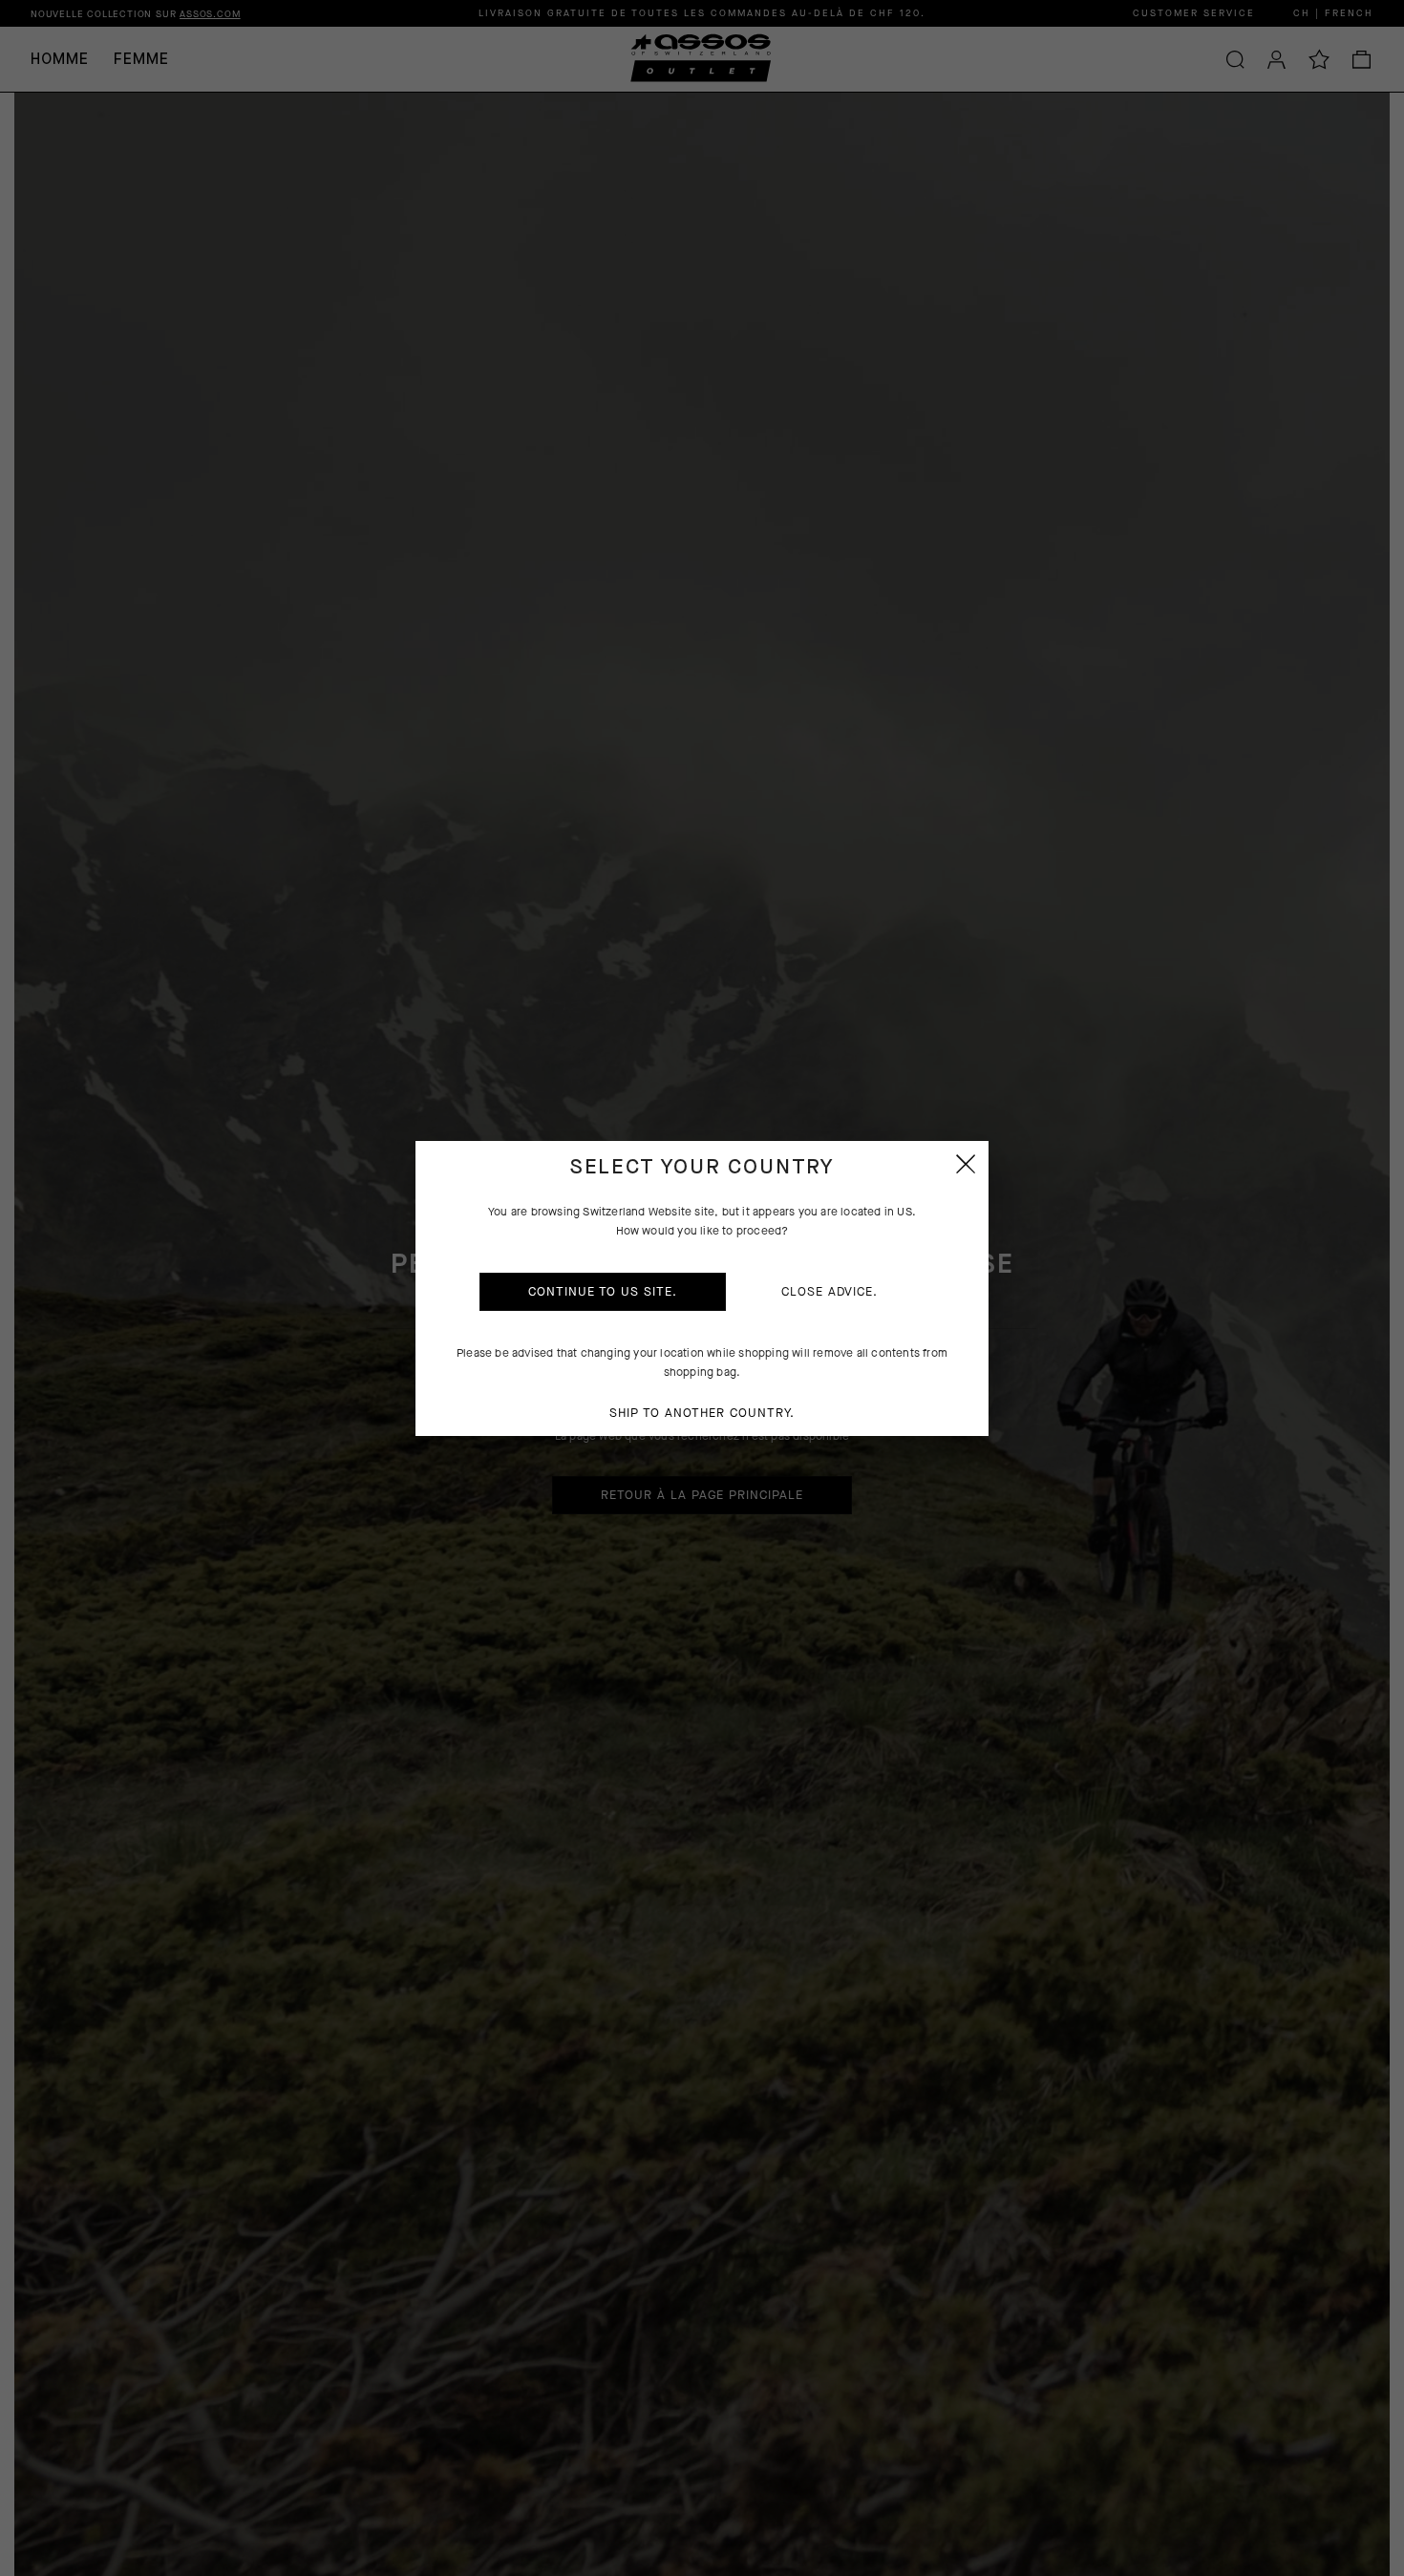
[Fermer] (966, 1164)
